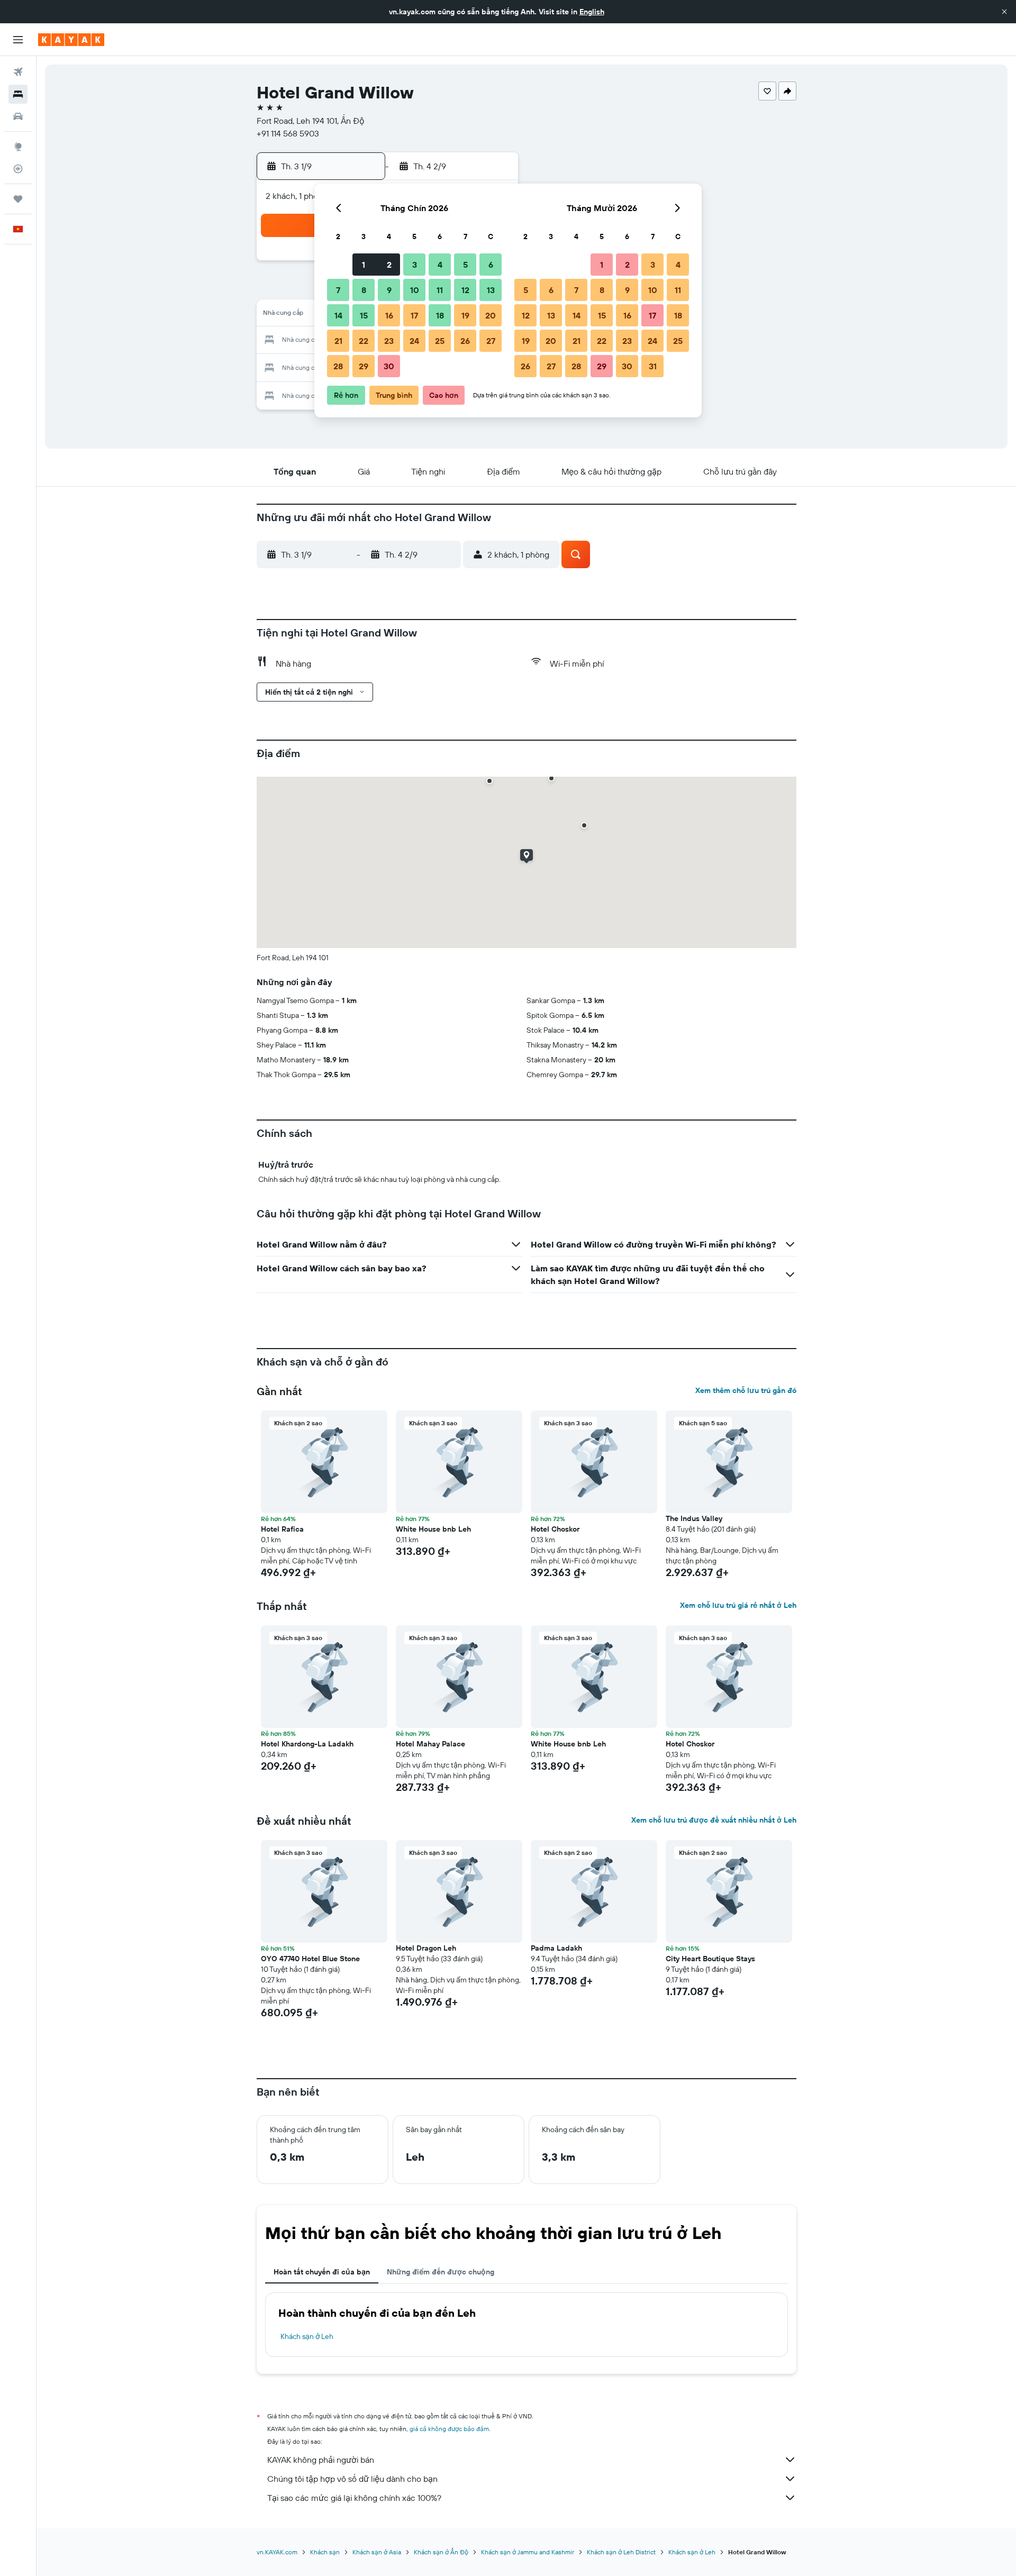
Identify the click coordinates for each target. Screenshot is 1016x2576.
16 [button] (389, 315)
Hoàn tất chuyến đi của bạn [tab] (322, 2272)
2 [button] (389, 265)
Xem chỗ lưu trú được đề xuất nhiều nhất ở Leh (714, 1820)
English (592, 12)
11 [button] (440, 290)
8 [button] (364, 290)
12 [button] (465, 290)
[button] (1004, 12)
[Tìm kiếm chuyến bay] (18, 72)
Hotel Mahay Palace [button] (430, 1744)
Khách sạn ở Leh (307, 2336)
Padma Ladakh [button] (556, 1948)
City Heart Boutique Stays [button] (710, 1959)
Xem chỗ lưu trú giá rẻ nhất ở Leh (738, 1605)
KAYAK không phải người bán (321, 2460)
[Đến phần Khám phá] (18, 147)
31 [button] (653, 366)
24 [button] (414, 341)
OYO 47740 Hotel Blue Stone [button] (310, 1959)
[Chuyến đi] (18, 199)
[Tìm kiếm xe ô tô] (18, 116)
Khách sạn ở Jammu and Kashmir (528, 2552)
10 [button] (415, 290)
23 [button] (389, 341)
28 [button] (338, 366)
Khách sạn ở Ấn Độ (441, 2552)
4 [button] (440, 265)
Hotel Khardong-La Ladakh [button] (307, 1744)
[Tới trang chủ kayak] (71, 40)
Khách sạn (325, 2552)
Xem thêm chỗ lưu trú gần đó (746, 1390)
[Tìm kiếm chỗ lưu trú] (18, 94)
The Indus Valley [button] (694, 1518)
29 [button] (364, 366)
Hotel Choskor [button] (555, 1529)
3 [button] (415, 265)
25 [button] (440, 341)
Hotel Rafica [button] (282, 1529)
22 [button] (364, 341)
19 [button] (465, 315)
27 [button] (491, 341)
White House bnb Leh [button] (433, 1529)
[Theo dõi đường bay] (18, 169)
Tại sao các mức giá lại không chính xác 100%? (354, 2498)
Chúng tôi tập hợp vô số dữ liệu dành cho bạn (352, 2479)
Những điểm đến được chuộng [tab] (441, 2272)
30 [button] (389, 366)
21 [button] (338, 341)
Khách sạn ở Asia (377, 2552)
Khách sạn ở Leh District (621, 2552)
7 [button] (338, 290)
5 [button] (465, 265)
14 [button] (338, 315)
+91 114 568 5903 (288, 133)
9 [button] (389, 290)
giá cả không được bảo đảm (449, 2429)
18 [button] (440, 315)
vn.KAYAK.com (277, 2552)
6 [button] (491, 265)
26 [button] (465, 341)
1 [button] (364, 265)
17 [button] (414, 315)
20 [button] (491, 315)
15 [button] (364, 315)
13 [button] (491, 290)
